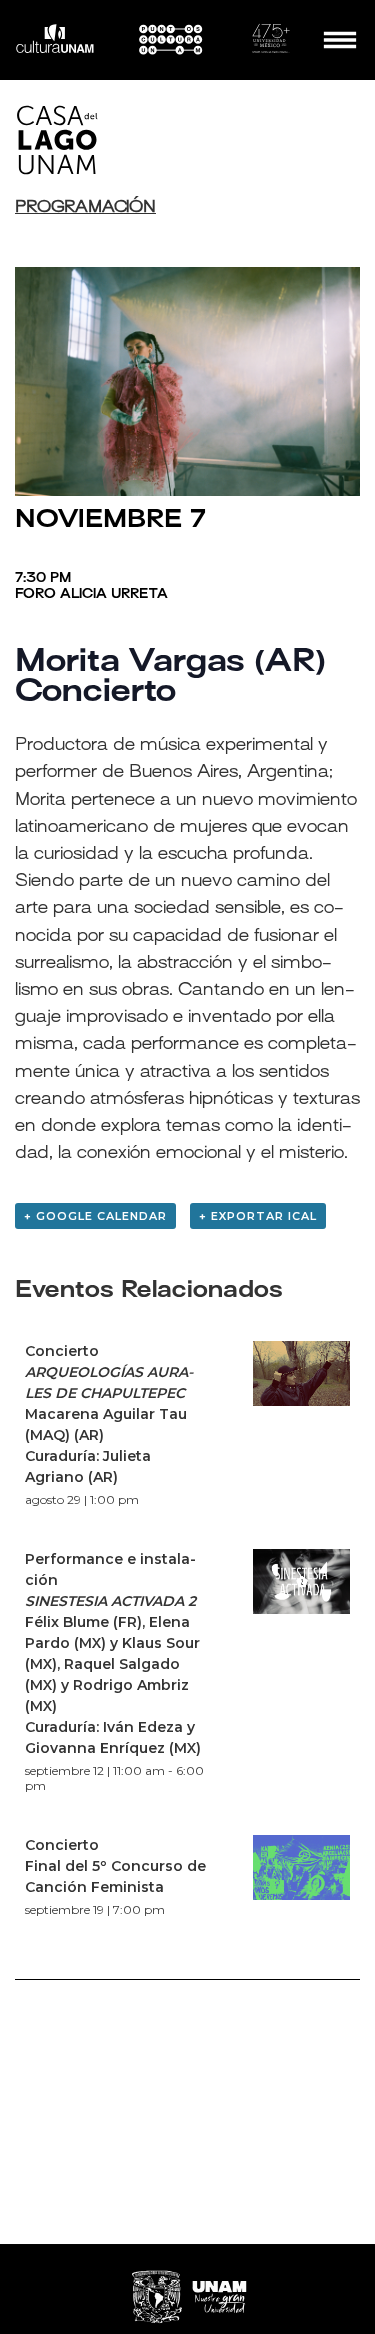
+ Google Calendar (95, 1216)
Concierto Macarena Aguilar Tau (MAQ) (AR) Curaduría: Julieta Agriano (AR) (109, 1414)
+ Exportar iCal (258, 1216)
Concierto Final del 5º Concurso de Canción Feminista (115, 1866)
